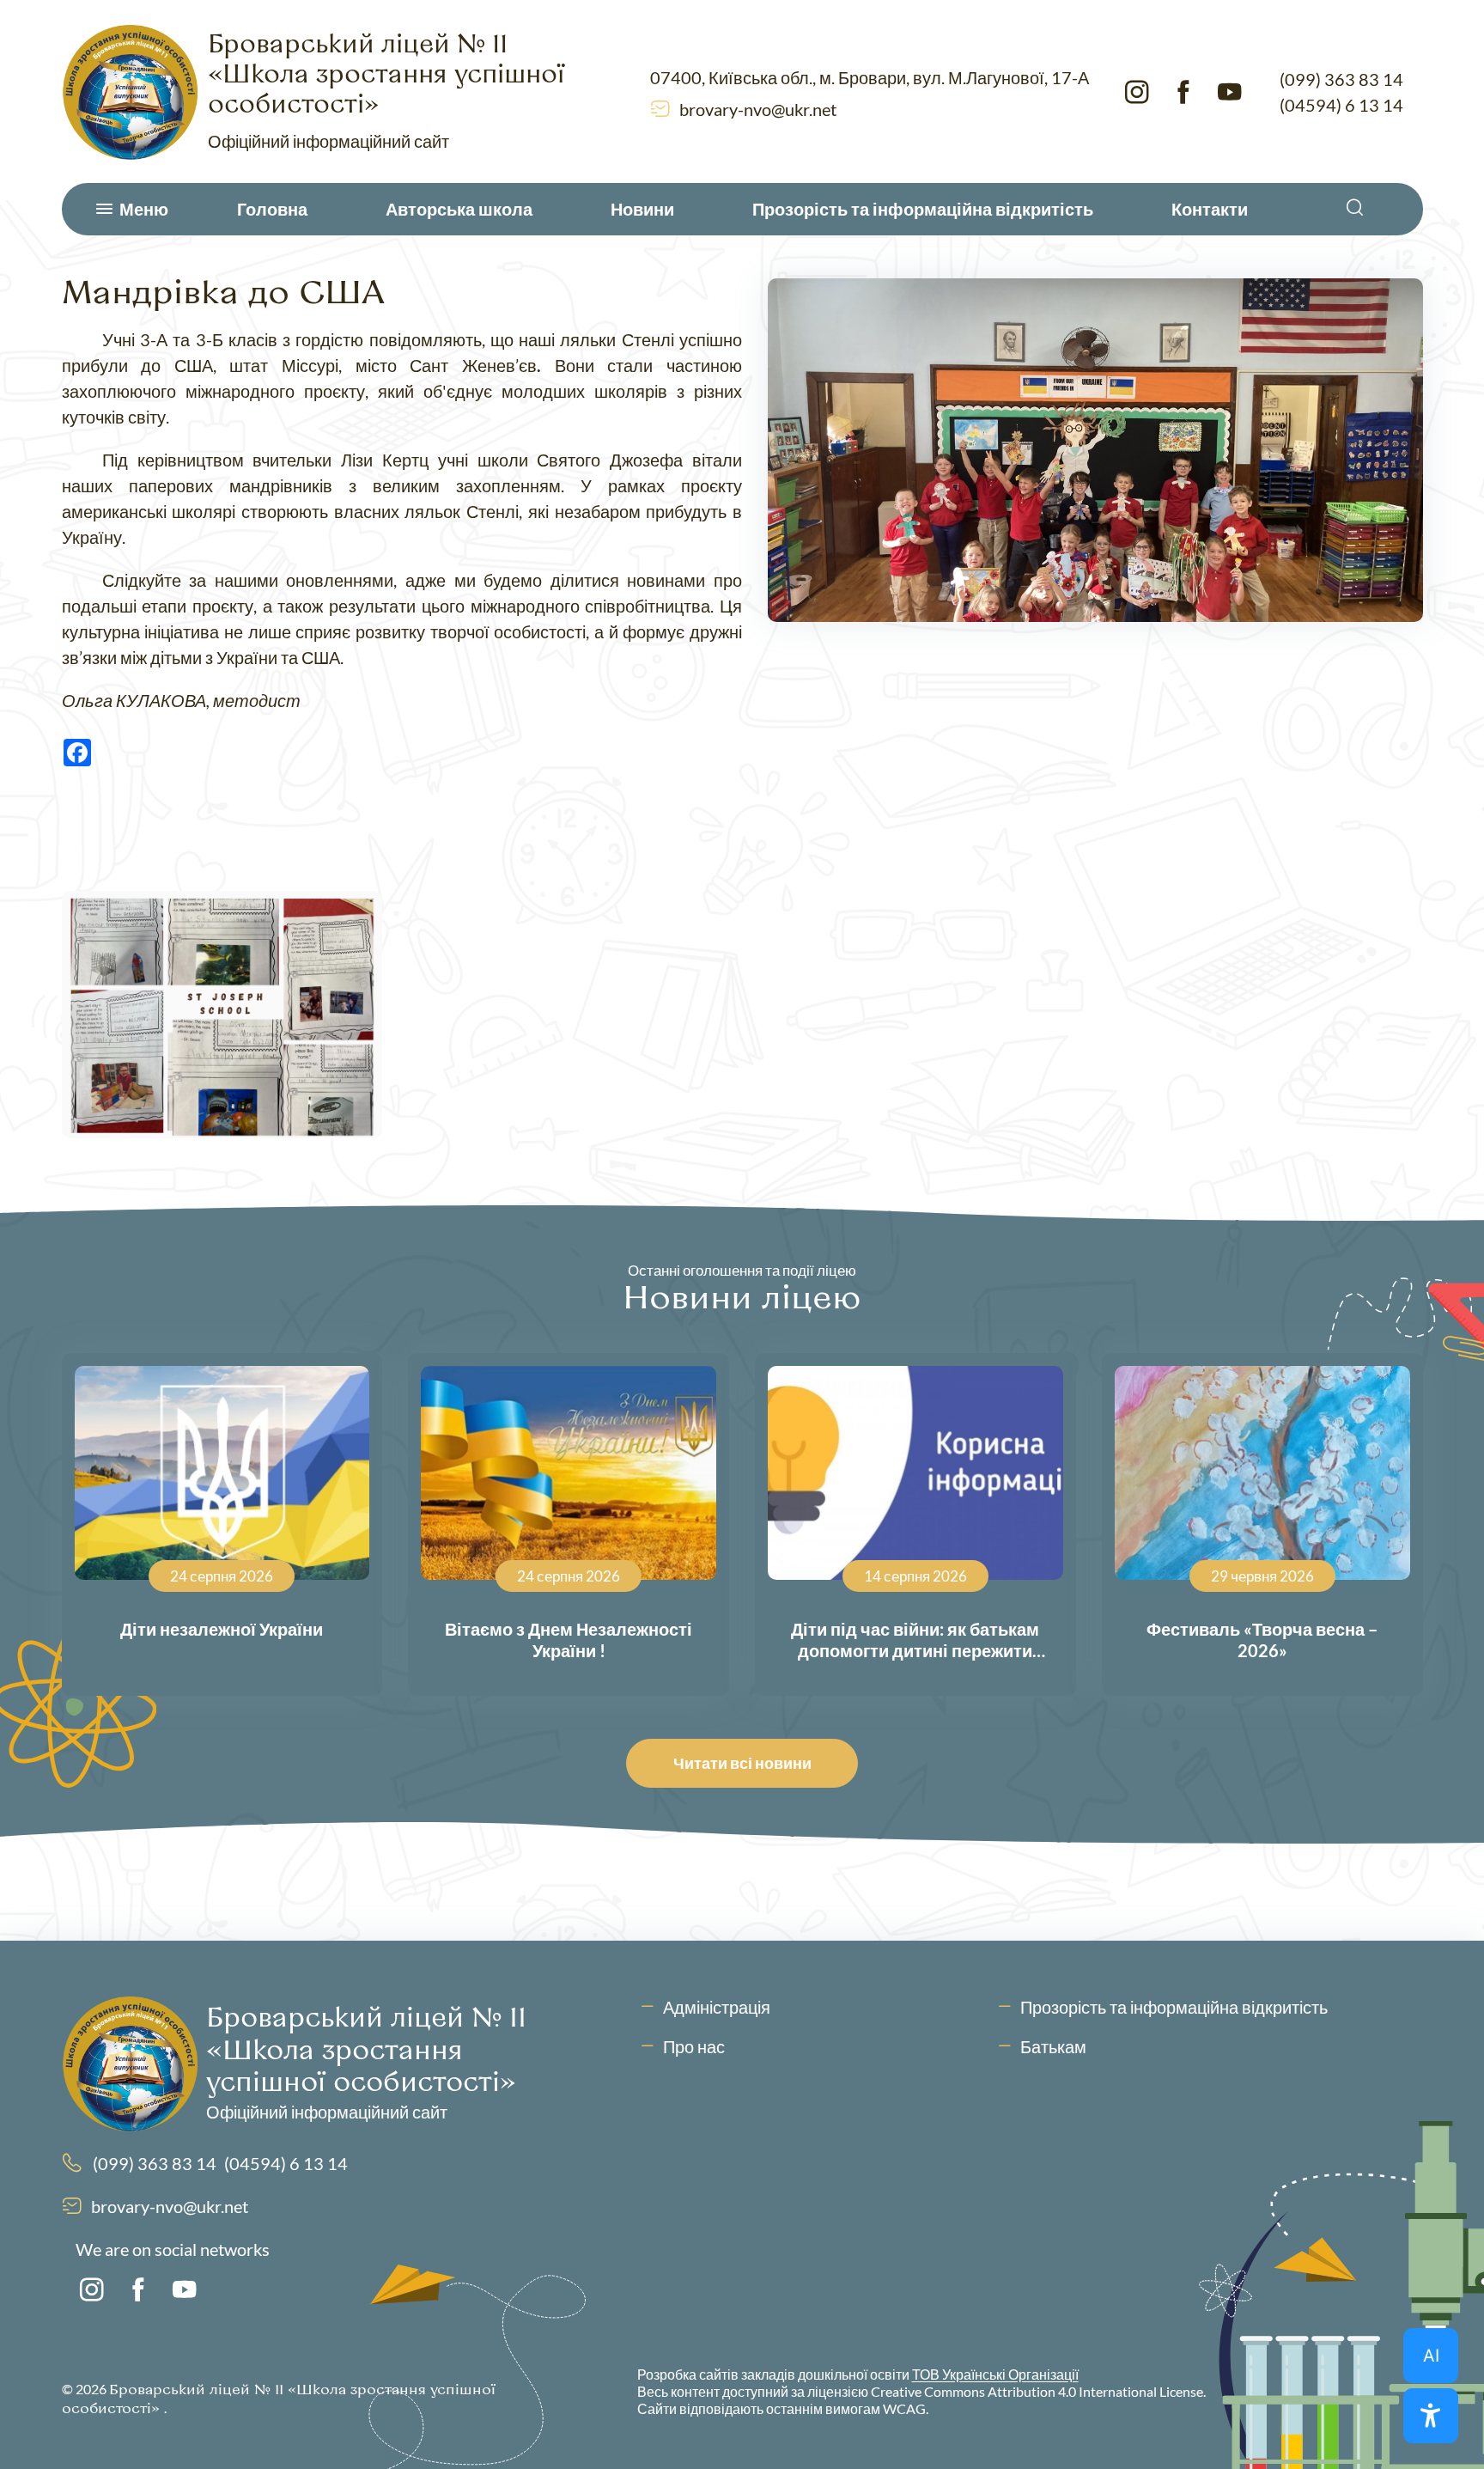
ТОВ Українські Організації (995, 2374)
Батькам (1053, 2046)
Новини (642, 209)
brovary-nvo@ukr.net (758, 109)
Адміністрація (717, 2007)
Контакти (1210, 209)
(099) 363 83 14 (1341, 79)
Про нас (694, 2046)
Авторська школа (459, 209)
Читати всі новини (742, 1763)
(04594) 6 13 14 (1341, 105)
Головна (272, 209)
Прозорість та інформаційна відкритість (923, 209)
